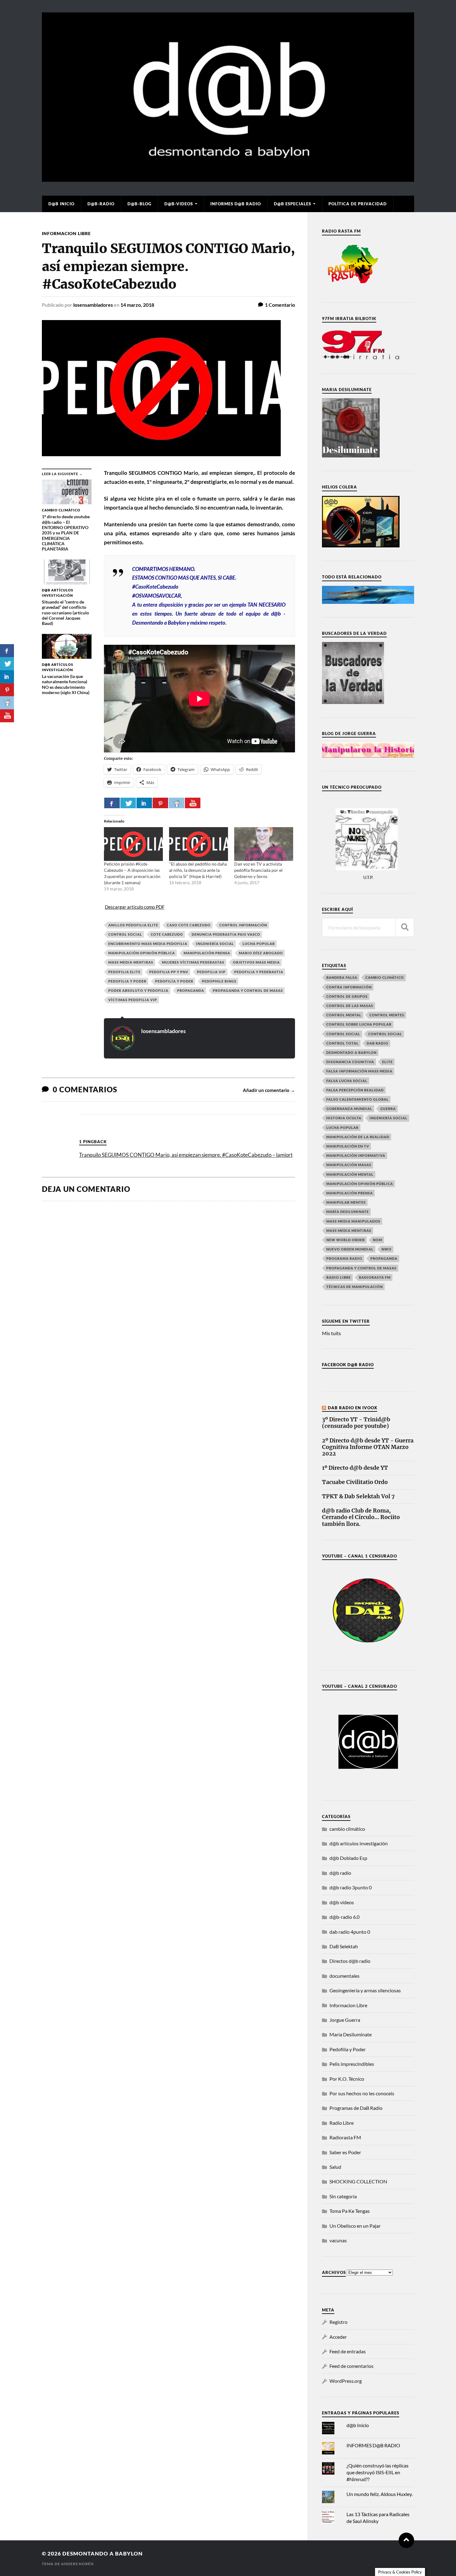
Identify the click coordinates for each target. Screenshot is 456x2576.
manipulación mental (350, 1174)
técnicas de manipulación (355, 1287)
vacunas (338, 2240)
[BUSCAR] (405, 927)
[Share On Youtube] (193, 803)
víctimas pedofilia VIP (133, 1000)
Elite (387, 1062)
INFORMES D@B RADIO (236, 204)
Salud (335, 2167)
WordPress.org (346, 2381)
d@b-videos (179, 204)
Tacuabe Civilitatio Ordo (355, 1482)
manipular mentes (346, 1202)
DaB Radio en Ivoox (353, 1408)
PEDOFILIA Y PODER (127, 981)
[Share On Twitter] (128, 803)
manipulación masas (349, 1165)
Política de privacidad (358, 204)
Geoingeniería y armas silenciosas (365, 1990)
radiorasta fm (375, 1277)
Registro (338, 2322)
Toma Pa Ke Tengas (350, 2211)
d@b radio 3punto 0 (351, 1887)
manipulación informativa (356, 1155)
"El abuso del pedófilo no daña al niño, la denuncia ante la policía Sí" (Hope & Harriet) (198, 870)
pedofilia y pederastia (259, 972)
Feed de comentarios (351, 2366)
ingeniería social (215, 944)
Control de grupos (347, 996)
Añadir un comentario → (269, 1090)
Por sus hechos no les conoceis (362, 2093)
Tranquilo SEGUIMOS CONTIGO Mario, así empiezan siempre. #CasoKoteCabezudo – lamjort (186, 1155)
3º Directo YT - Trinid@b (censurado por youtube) (356, 1423)
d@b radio (340, 1873)
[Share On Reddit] (177, 803)
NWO (387, 1249)
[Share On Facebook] (112, 803)
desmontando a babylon (103, 2554)
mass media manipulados (353, 1221)
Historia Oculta (344, 1118)
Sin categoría (343, 2196)
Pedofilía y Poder (174, 981)
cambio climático (385, 977)
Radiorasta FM (345, 2137)
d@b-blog (139, 204)
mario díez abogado (261, 953)
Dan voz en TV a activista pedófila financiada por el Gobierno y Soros (258, 870)
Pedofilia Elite (124, 972)
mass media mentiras (131, 962)
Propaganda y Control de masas (248, 990)
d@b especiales (293, 204)
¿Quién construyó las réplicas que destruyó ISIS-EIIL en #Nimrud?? (378, 2472)
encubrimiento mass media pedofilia (148, 944)
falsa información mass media (359, 1071)
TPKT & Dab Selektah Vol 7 (358, 1497)
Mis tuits (331, 1333)
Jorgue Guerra (345, 2020)
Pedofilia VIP (211, 972)
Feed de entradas (348, 2351)
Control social (125, 934)
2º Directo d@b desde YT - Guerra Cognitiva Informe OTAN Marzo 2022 (368, 1447)
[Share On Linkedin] (144, 803)
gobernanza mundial (349, 1109)
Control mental (344, 1015)
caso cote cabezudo (189, 925)
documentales (344, 1976)
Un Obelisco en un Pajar (355, 2226)
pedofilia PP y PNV (169, 972)
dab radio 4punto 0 (350, 1932)
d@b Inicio (61, 204)
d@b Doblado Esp (348, 1858)
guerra (388, 1109)
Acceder (338, 2337)
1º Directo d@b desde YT (355, 1468)
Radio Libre (339, 1277)
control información (243, 925)
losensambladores (93, 305)
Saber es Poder (345, 2152)
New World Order (346, 1240)
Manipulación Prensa (207, 953)
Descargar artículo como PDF (135, 907)
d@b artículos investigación (359, 1843)
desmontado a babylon (351, 1052)
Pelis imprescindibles (352, 2064)
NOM (378, 1240)
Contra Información (349, 987)
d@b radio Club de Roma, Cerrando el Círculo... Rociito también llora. (361, 1517)
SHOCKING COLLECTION (358, 2181)
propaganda (191, 990)
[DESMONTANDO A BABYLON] (228, 179)
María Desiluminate (348, 1212)
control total (342, 1043)
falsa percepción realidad (355, 1090)
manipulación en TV (348, 1146)
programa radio (344, 1258)
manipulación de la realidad (358, 1137)
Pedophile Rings (219, 981)
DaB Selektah (344, 1946)
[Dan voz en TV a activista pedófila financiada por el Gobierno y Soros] (264, 844)
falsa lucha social (347, 1081)
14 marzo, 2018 (137, 305)
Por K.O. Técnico (347, 2079)
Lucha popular (259, 944)
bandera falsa (342, 977)
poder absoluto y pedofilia (138, 990)
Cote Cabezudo (167, 934)
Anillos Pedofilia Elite (133, 925)
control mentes (387, 1015)
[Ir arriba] (406, 2540)
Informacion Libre (66, 233)
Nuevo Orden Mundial (350, 1249)
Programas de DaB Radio (356, 2108)
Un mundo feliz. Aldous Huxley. (380, 2494)
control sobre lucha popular (359, 1024)
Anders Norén (77, 2564)
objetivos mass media (256, 962)
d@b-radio (101, 204)
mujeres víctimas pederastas (193, 962)
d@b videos (342, 1902)
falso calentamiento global (358, 1099)
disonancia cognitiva (350, 1062)
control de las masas (350, 1006)
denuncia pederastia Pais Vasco (226, 934)
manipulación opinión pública (142, 953)
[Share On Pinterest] (160, 803)
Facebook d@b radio (348, 1365)
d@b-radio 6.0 (344, 1917)
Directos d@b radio (350, 1961)
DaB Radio (378, 1043)
